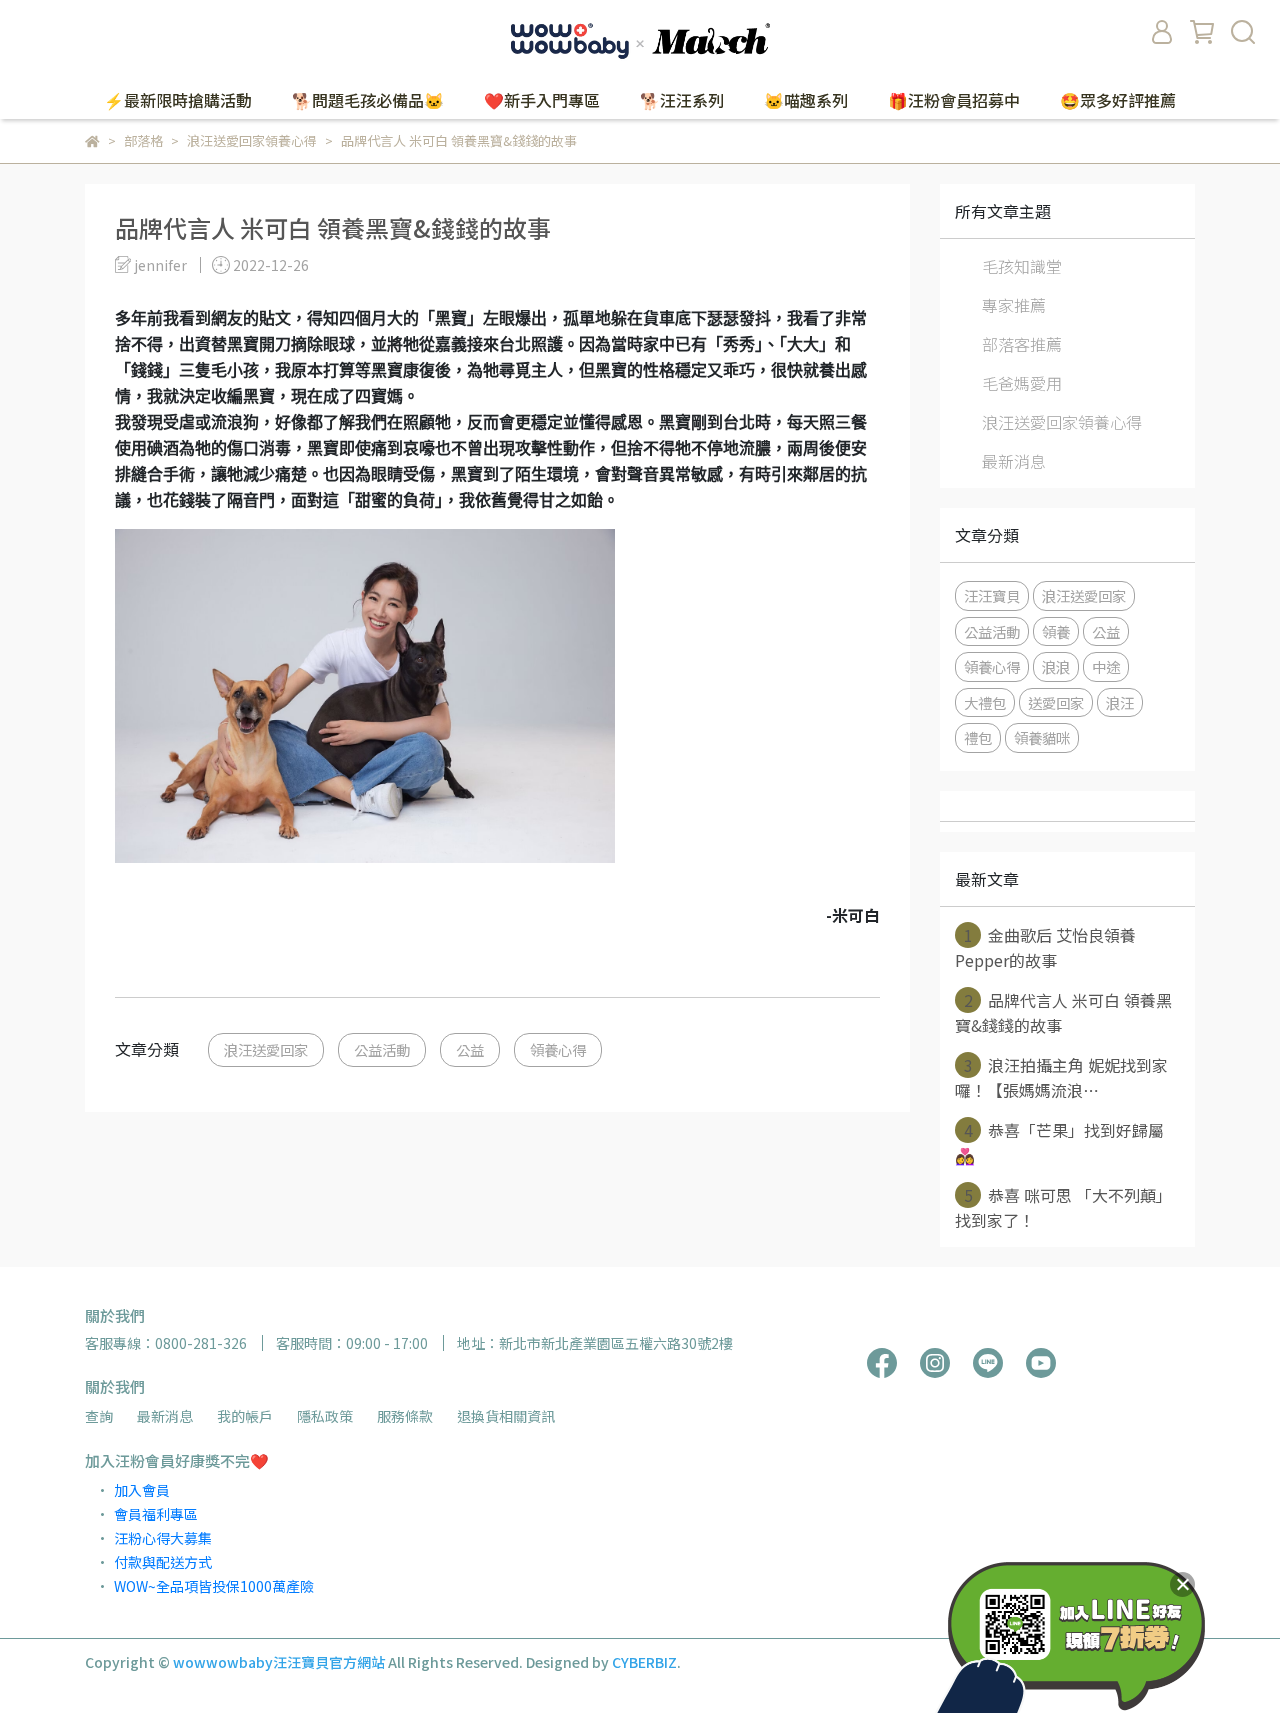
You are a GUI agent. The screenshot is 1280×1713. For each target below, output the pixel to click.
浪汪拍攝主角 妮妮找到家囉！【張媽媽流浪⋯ (1061, 1077)
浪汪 (1120, 702)
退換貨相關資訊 (506, 1416)
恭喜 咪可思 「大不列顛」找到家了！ (1063, 1207)
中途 (1106, 666)
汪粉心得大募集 (163, 1538)
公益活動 (382, 1049)
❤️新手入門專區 (542, 100)
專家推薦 (1014, 305)
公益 (470, 1049)
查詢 (99, 1416)
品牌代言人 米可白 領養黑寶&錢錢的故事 (1063, 1012)
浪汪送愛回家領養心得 (1062, 422)
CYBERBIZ (644, 1662)
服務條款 (405, 1416)
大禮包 (985, 702)
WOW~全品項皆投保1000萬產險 (214, 1586)
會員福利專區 (156, 1514)
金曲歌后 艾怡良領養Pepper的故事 (1045, 947)
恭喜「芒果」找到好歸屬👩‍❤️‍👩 (1059, 1142)
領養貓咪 (1042, 737)
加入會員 (142, 1490)
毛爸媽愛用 (1022, 383)
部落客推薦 (1022, 344)
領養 (1056, 631)
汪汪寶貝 (992, 595)
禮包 (978, 737)
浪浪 (1056, 666)
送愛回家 (1056, 702)
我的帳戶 (245, 1416)
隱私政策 (325, 1416)
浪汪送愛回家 (266, 1049)
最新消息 (1014, 461)
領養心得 (558, 1049)
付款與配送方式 (163, 1562)
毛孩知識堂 (1022, 266)
